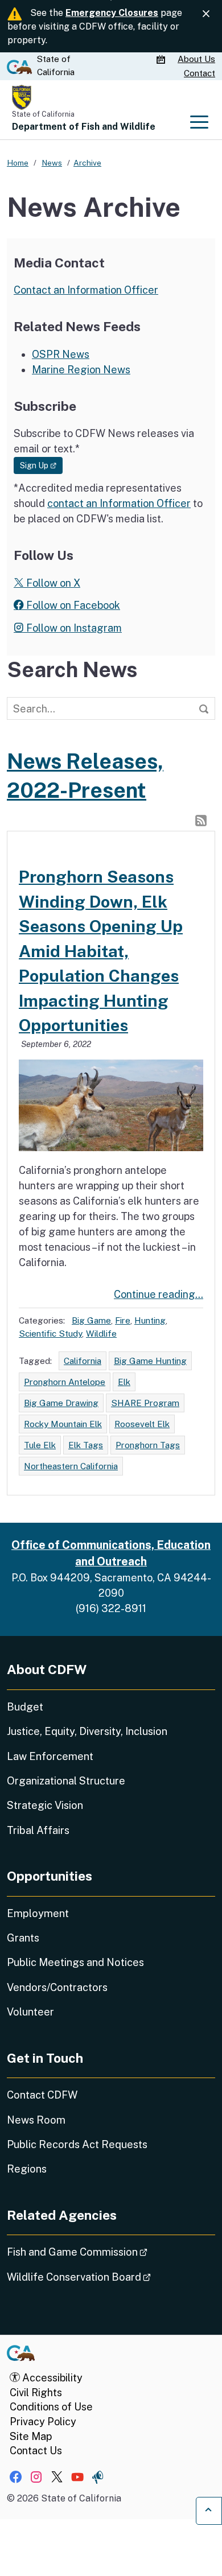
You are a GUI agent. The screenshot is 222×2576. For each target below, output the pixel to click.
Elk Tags (86, 1445)
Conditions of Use (51, 2407)
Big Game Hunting (150, 1361)
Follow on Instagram (73, 628)
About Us (196, 59)
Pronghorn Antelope (65, 1382)
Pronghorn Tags (148, 1445)
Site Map (31, 2436)
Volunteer (30, 2012)
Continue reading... (159, 1294)
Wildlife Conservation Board (111, 2277)
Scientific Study (50, 1333)
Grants (23, 1938)
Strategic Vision (45, 1805)
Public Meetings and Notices (75, 1962)
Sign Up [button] (41, 465)
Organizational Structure (66, 1781)
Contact (200, 73)
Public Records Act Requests (77, 2144)
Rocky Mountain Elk (63, 1424)
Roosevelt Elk (142, 1424)
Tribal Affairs (38, 1830)
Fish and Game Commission (109, 2252)
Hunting (150, 1320)
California (83, 1361)
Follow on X (52, 583)
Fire (123, 1320)
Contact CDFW (42, 2095)
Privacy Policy (43, 2422)
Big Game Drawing (61, 1403)
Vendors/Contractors (57, 1987)
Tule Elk (40, 1445)
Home (18, 163)
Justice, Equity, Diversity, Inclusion (87, 1731)
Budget (25, 1707)
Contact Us (36, 2451)
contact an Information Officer (119, 503)
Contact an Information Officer (86, 290)
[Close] (206, 14)
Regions (27, 2169)
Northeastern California (71, 1466)
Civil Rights (36, 2392)
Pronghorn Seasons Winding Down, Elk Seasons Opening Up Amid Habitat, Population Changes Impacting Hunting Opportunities (101, 951)
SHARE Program (145, 1403)
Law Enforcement (50, 1756)
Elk (124, 1382)
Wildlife (101, 1333)
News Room (36, 2120)
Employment (38, 1913)
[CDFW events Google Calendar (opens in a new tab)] (162, 60)
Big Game (91, 1320)
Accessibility (51, 2378)
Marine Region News (81, 370)
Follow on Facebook (72, 605)
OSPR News (61, 354)
